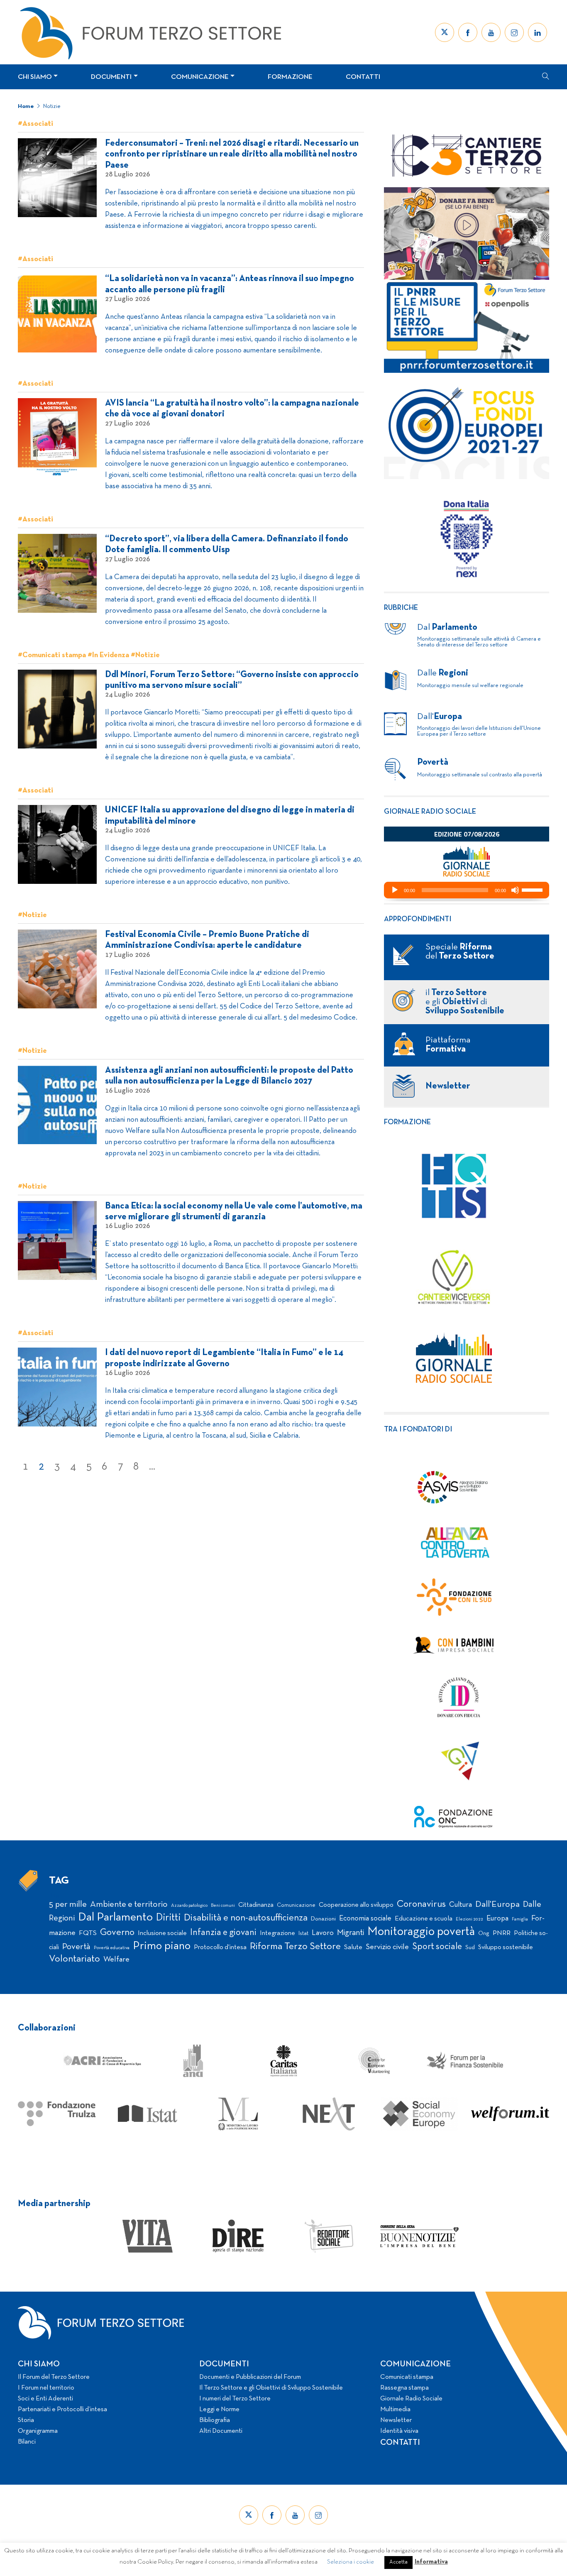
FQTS (88, 1933)
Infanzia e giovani (223, 1933)
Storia (26, 2420)
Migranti (351, 1933)
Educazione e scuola (424, 1919)
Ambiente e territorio (129, 1904)
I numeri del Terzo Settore (235, 2399)
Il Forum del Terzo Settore (54, 2377)
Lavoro (323, 1933)
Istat (303, 1934)
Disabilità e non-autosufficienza (246, 1918)
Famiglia (520, 1919)
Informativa (431, 2562)
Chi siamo (35, 77)
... (152, 1467)
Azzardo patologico (189, 1906)
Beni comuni (223, 1906)
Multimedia (395, 2410)
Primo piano (162, 1946)
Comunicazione (200, 77)
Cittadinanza (256, 1905)
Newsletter (396, 2420)
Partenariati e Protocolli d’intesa (62, 2410)
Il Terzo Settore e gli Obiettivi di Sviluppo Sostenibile (271, 2388)
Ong (484, 1934)
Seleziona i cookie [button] (351, 2562)
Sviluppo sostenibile (506, 1947)
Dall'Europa (497, 1904)
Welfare (116, 1960)
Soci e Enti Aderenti (45, 2399)
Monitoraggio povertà (421, 1932)
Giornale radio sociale (430, 812)
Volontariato (75, 1959)
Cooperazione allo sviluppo (356, 1905)
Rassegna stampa (404, 2388)
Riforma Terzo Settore (295, 1947)
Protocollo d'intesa (220, 1947)
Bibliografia (215, 2420)
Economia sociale (365, 1919)
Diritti (168, 1918)
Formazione (290, 77)
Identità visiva (399, 2431)
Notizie (52, 106)
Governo (117, 1933)
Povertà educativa (112, 1948)
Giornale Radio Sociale (411, 2399)
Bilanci (27, 2442)
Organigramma (38, 2431)
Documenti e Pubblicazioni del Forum (250, 2377)
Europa (497, 1919)
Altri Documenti (221, 2431)
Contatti (363, 77)
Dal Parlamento (115, 1918)
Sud (470, 1948)
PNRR (502, 1933)
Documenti (111, 77)
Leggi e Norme (219, 2410)
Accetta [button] (398, 2562)
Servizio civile (387, 1947)
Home (26, 106)
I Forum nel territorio (46, 2388)
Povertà (76, 1947)
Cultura (461, 1905)
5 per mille (68, 1904)
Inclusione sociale (162, 1933)
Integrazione (277, 1933)
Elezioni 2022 (469, 1919)
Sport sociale (437, 1947)
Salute (353, 1947)
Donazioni (323, 1919)
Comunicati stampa (407, 2377)
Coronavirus (421, 1904)
